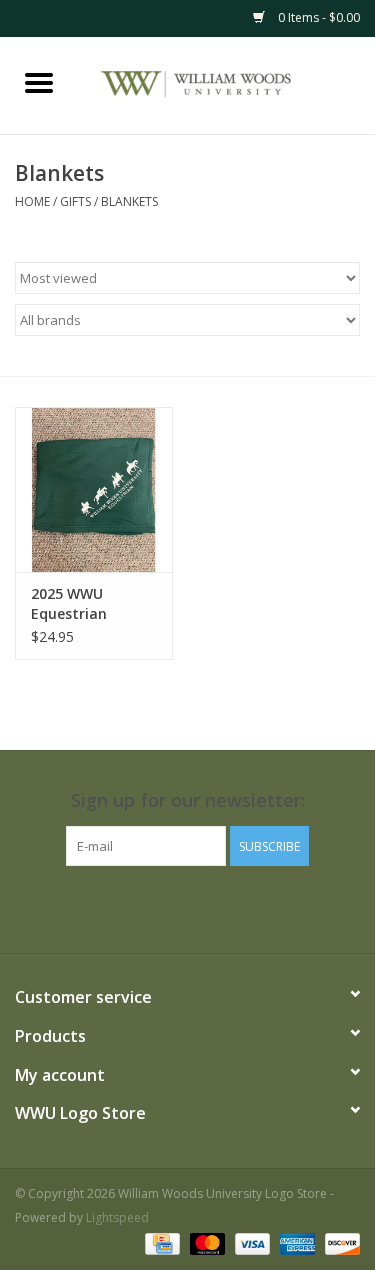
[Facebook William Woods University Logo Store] (80, 907)
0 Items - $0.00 (317, 17)
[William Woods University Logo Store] (227, 83)
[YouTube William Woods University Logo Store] (224, 907)
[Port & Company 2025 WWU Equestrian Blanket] (94, 489)
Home (32, 201)
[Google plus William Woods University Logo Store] (152, 907)
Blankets (129, 201)
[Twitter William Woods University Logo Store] (116, 907)
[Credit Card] (160, 1242)
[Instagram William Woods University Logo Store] (296, 907)
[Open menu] (39, 82)
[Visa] (250, 1242)
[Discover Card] (339, 1242)
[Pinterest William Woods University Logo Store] (188, 907)
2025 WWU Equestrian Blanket (69, 604)
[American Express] (295, 1242)
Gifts (75, 201)
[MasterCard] (205, 1242)
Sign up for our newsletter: (188, 800)
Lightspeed (117, 1217)
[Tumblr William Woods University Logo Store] (260, 907)
